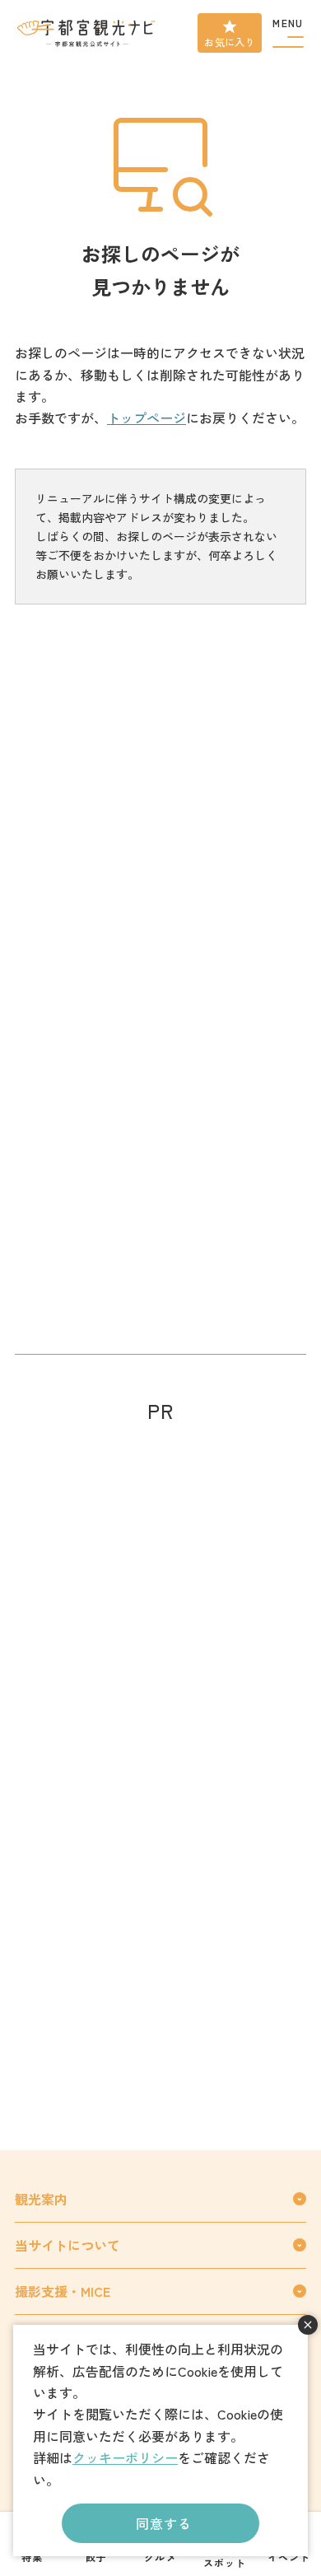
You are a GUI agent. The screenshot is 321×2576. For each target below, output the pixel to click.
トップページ (147, 418)
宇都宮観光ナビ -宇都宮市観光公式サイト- (87, 33)
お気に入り (230, 42)
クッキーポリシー (125, 2457)
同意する (163, 2523)
